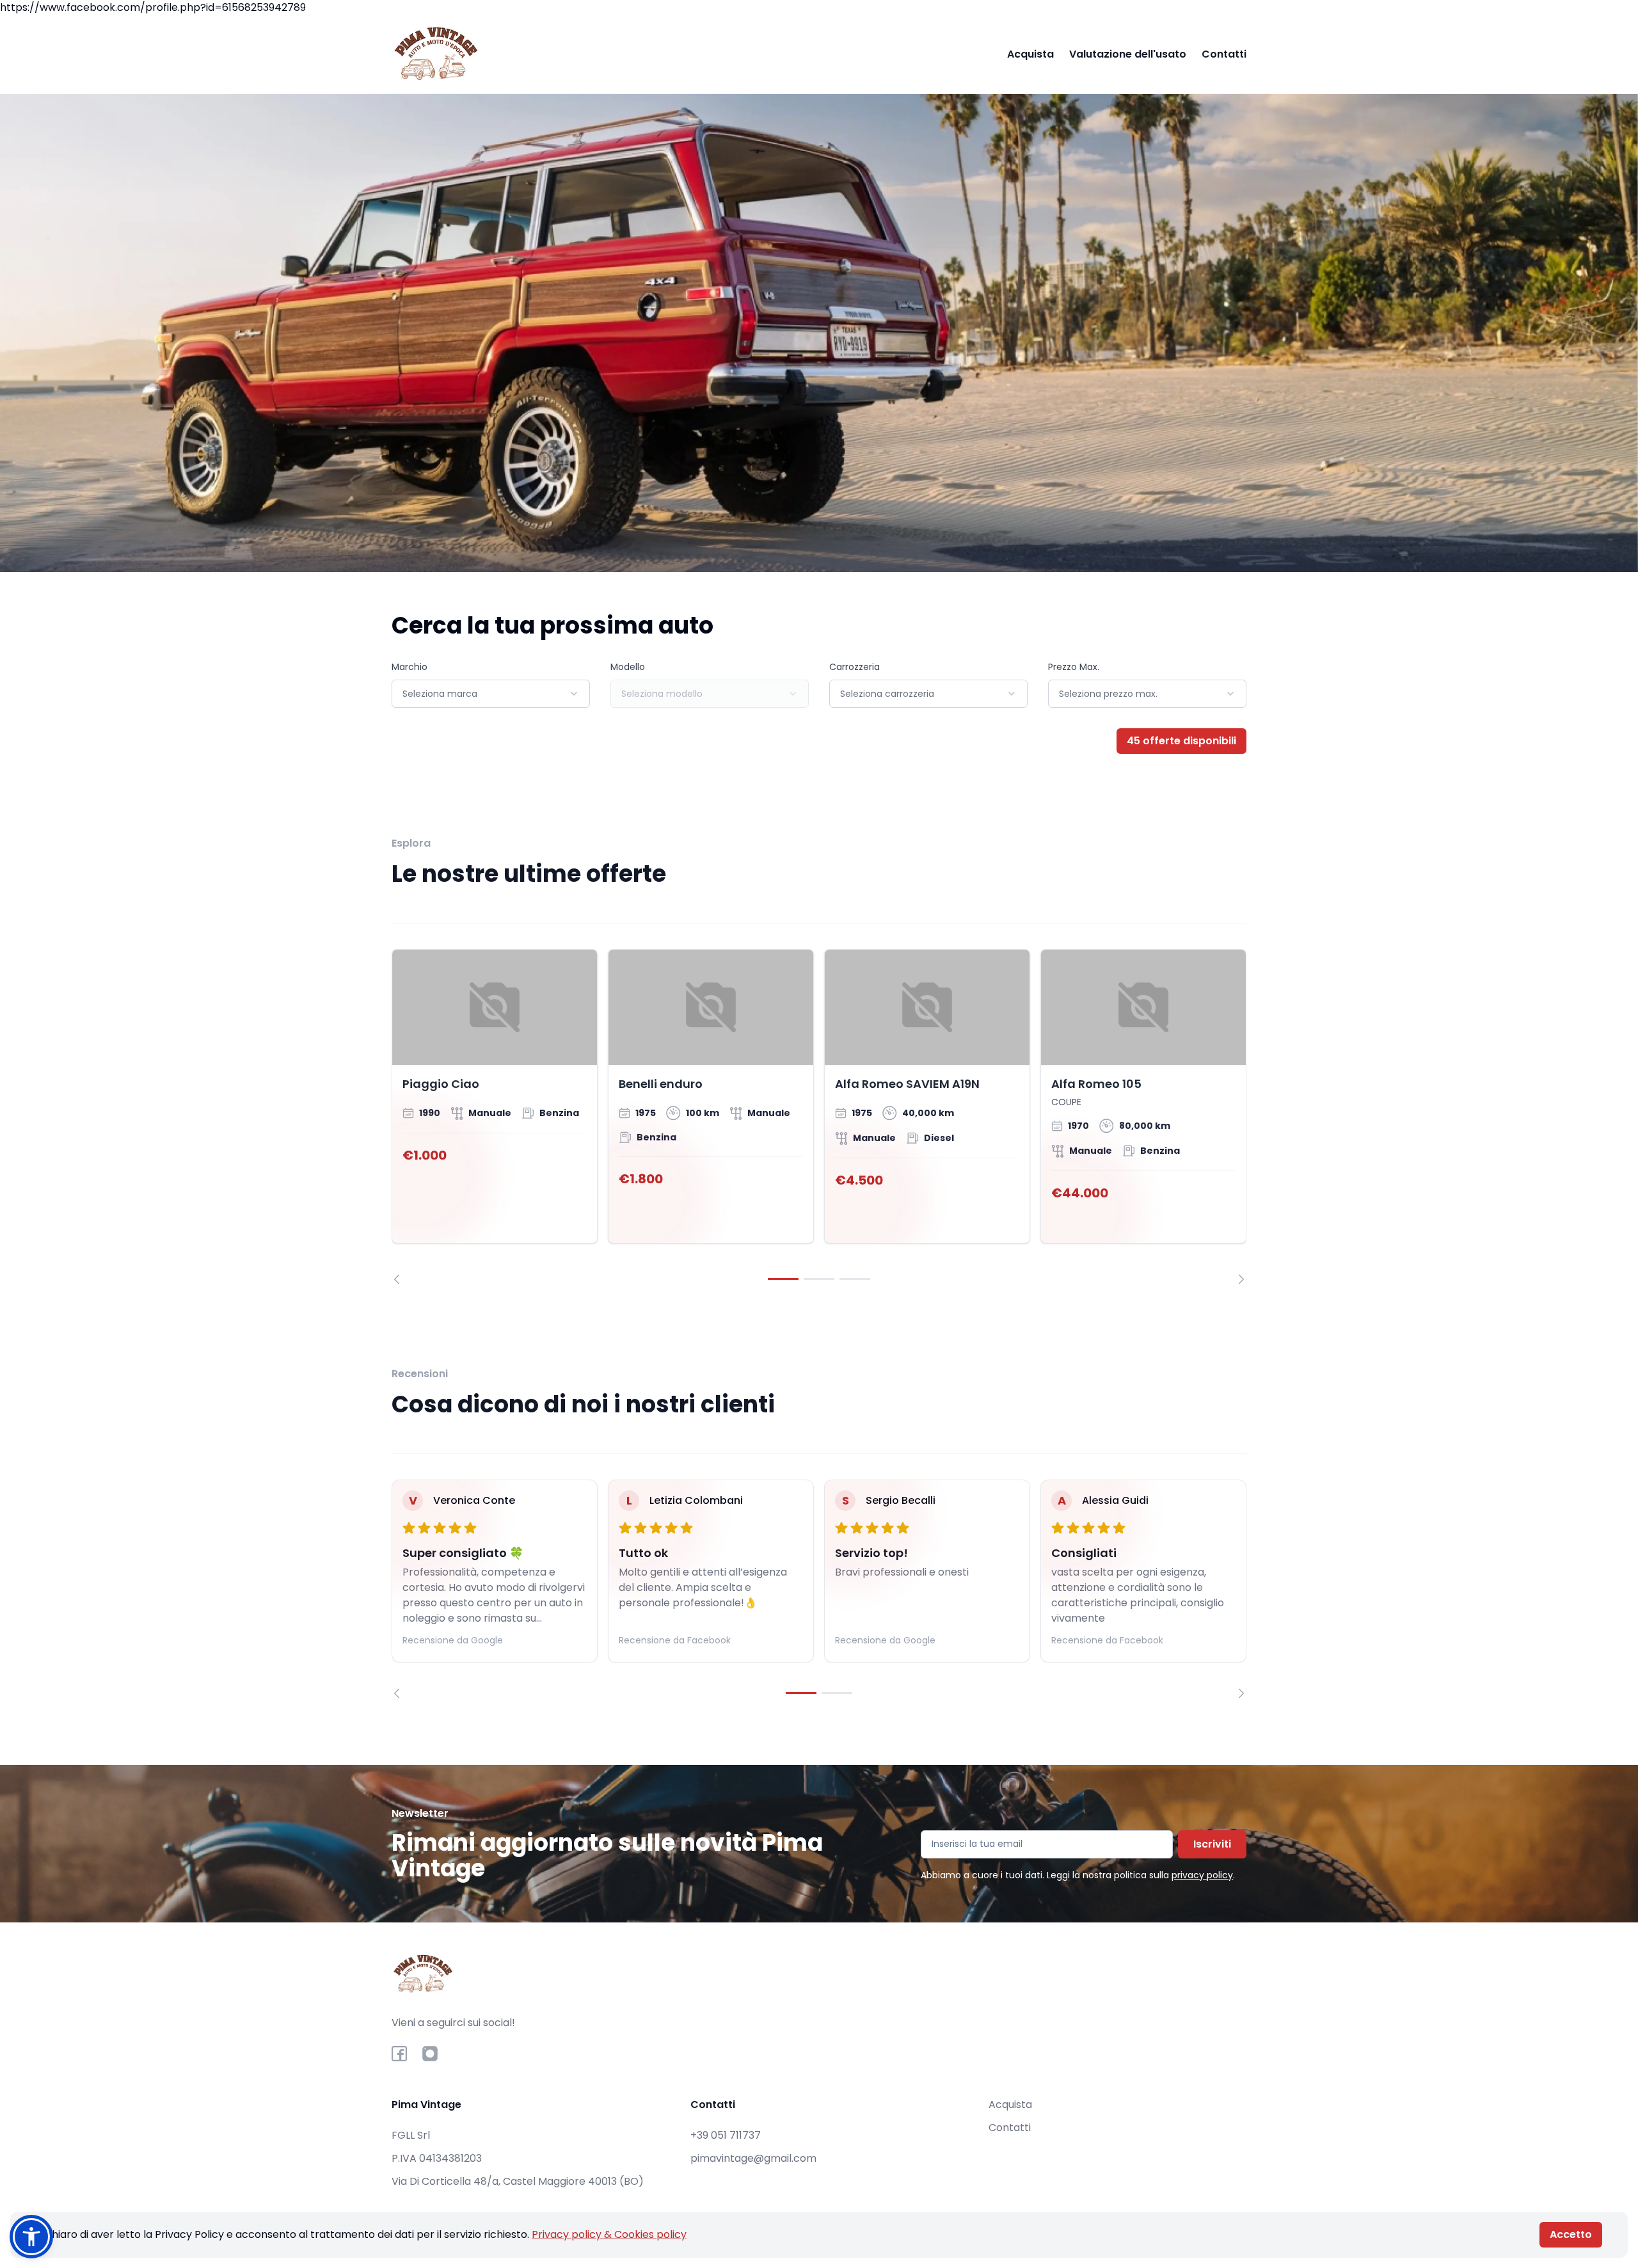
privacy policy (1202, 1875)
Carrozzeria (855, 667)
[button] (31, 2237)
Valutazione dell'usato (1128, 54)
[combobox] (491, 694)
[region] (819, 1117)
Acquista (1030, 54)
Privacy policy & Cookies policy (609, 2234)
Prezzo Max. (1074, 667)
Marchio (409, 667)
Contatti (1224, 54)
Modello (628, 667)
